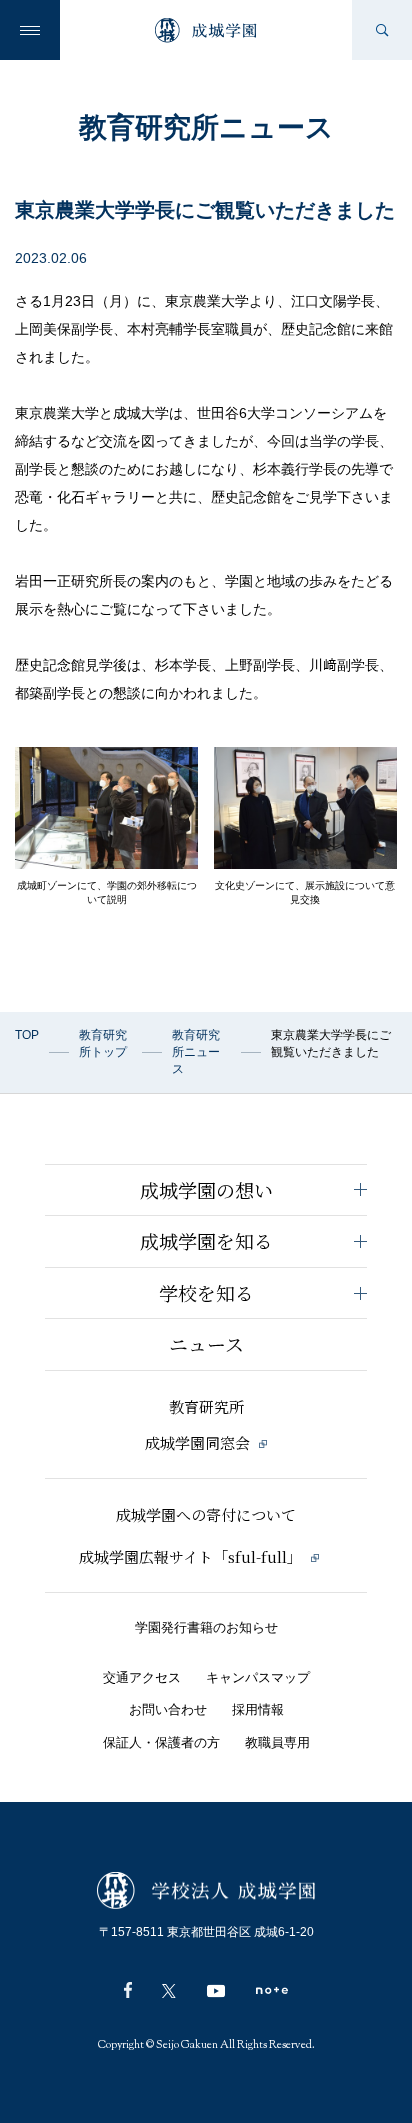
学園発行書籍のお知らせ (206, 1627)
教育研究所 (206, 1406)
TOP (27, 1035)
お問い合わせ (168, 1709)
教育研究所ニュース (196, 1052)
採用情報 (258, 1709)
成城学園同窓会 (199, 1442)
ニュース (206, 1343)
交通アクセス (142, 1677)
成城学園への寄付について (206, 1514)
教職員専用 (277, 1742)
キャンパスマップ (258, 1677)
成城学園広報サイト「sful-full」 (192, 1556)
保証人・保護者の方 (161, 1742)
